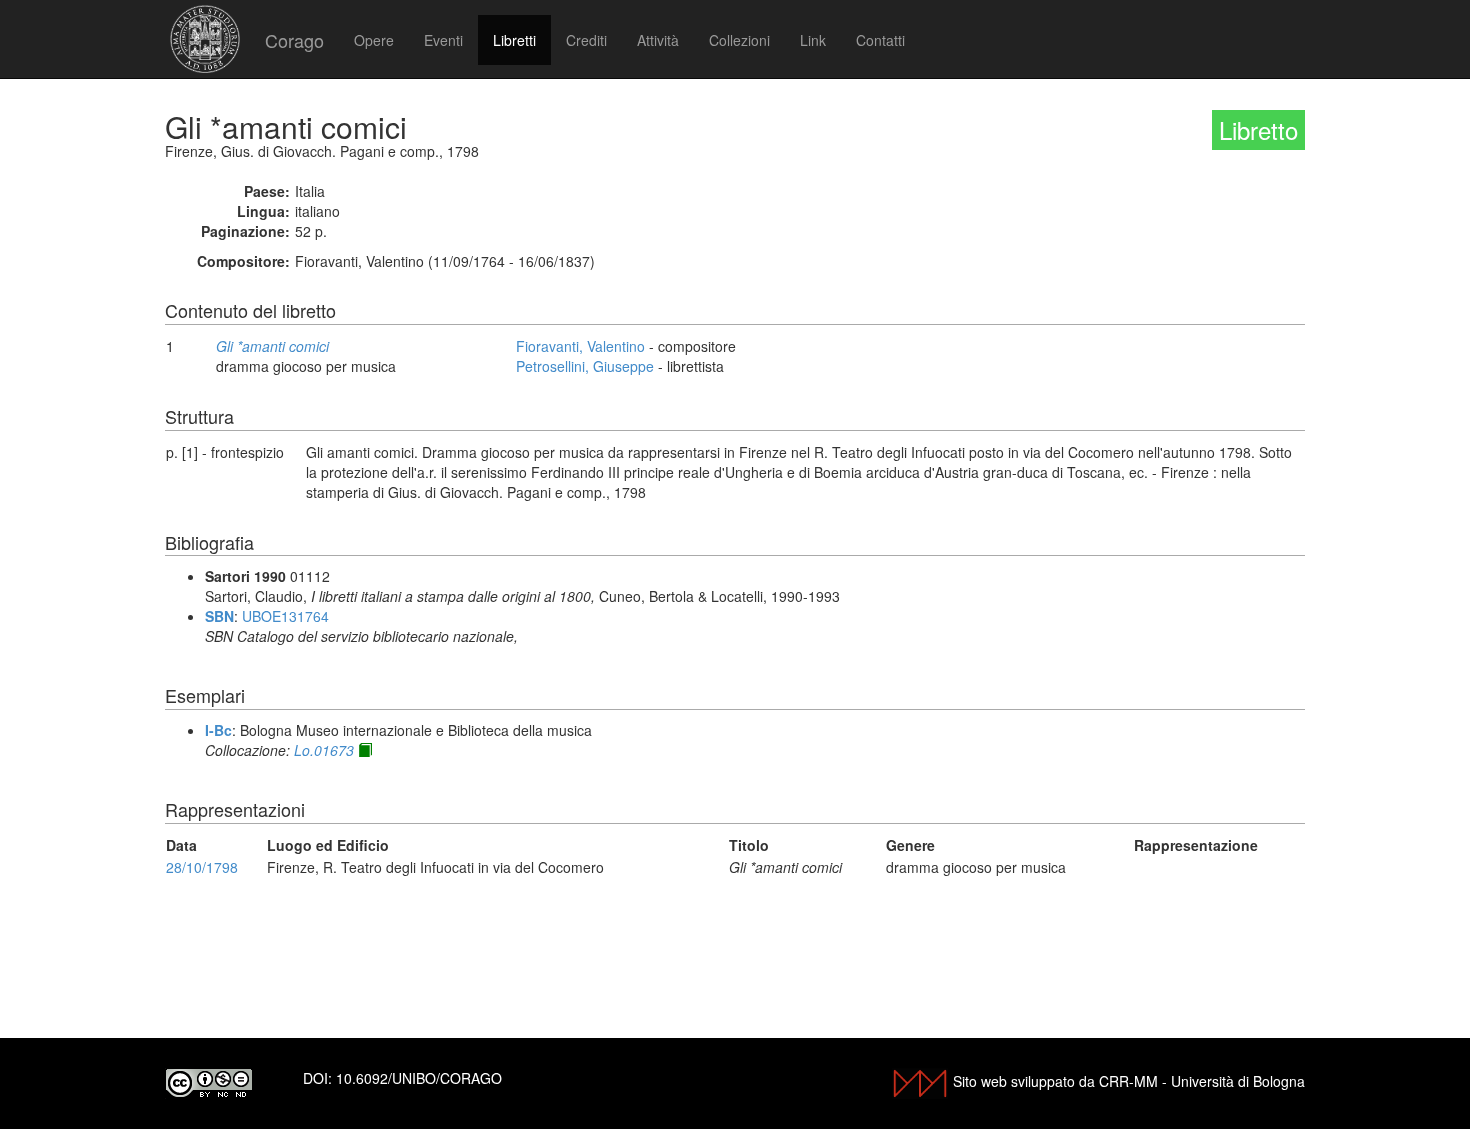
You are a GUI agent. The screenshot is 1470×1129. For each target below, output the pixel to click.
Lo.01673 (324, 750)
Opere (374, 40)
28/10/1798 (202, 867)
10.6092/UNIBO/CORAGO (419, 1078)
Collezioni (739, 40)
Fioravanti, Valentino (580, 346)
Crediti (586, 40)
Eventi (443, 40)
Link (813, 40)
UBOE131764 (285, 616)
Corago (294, 40)
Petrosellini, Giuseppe (585, 366)
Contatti (880, 40)
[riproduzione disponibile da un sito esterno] (365, 750)
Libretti (514, 40)
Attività (658, 40)
